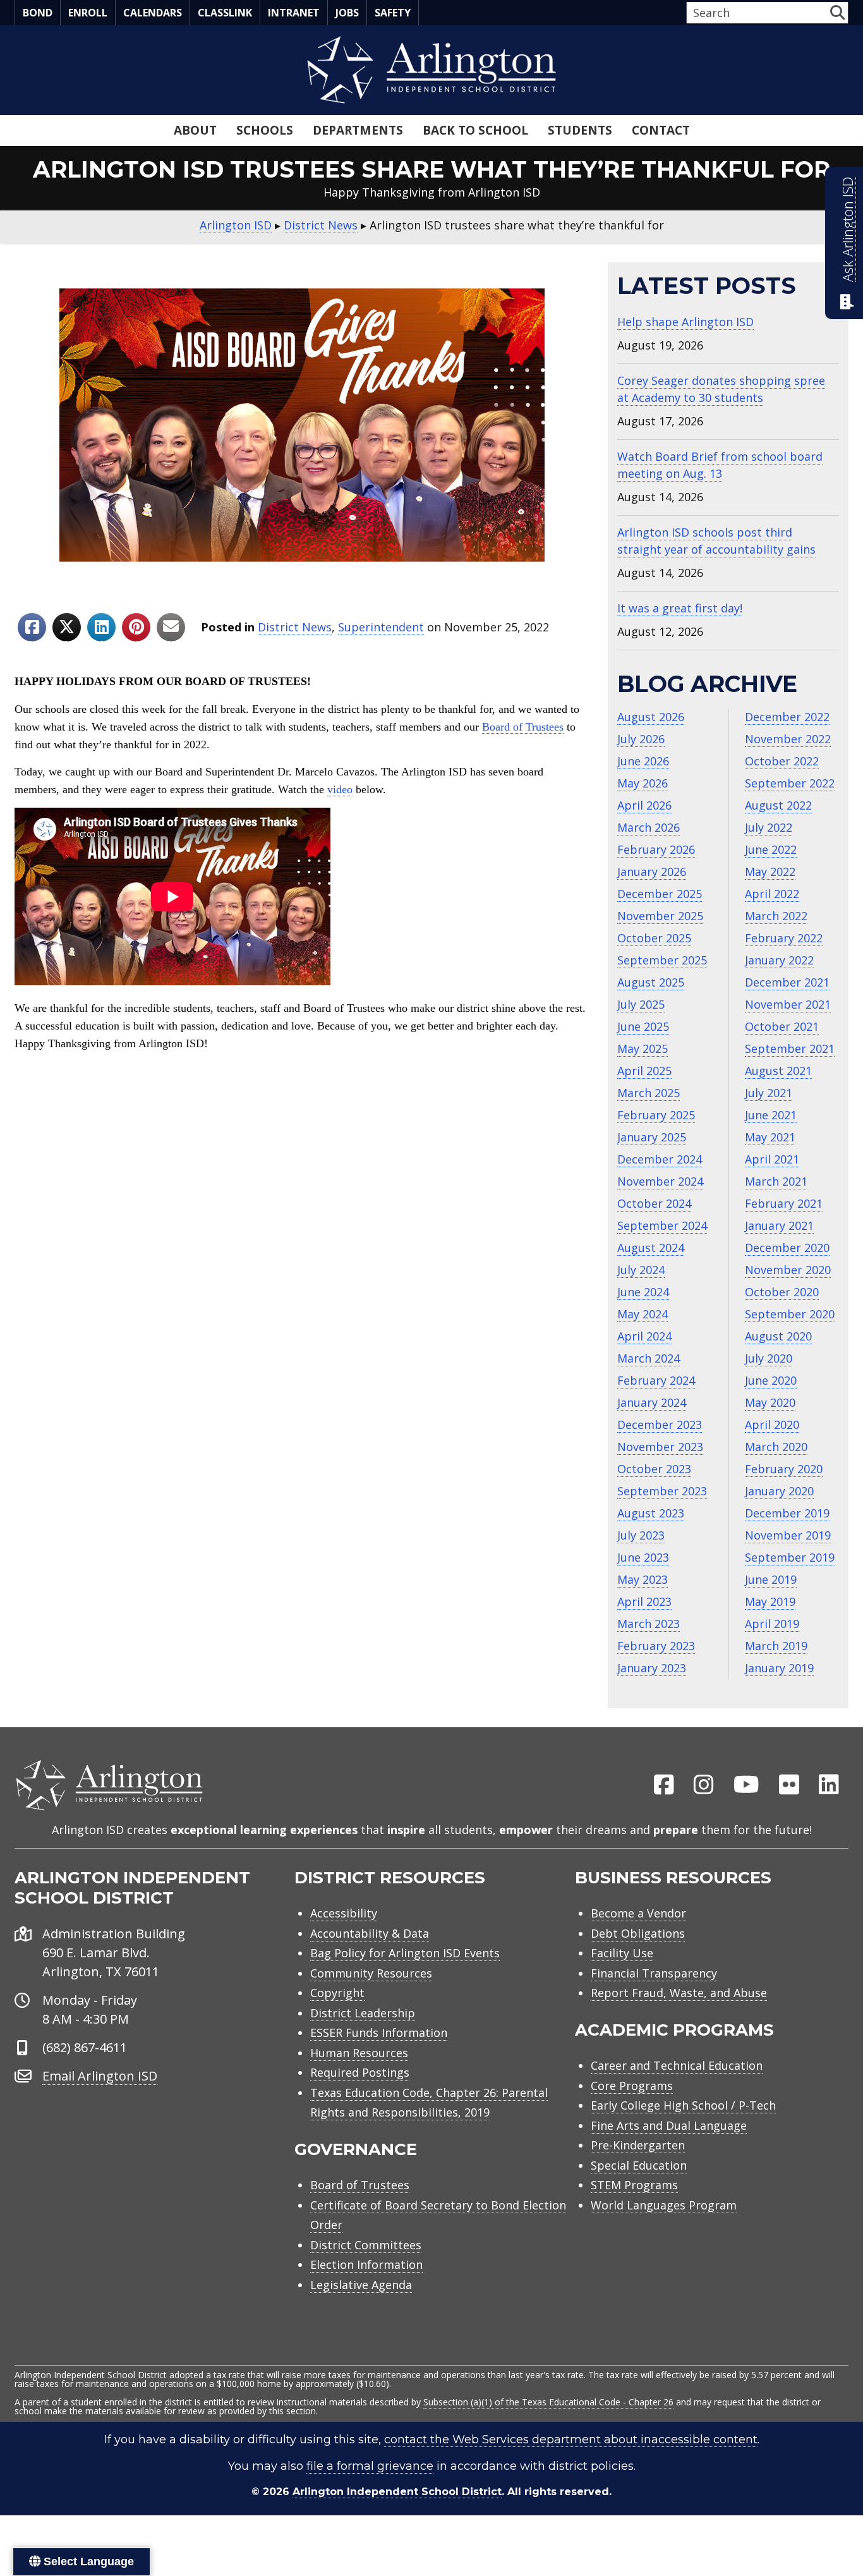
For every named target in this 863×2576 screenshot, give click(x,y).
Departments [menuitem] (358, 130)
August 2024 (651, 1248)
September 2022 (790, 783)
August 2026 (651, 717)
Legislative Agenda (361, 2285)
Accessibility (344, 1913)
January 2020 (779, 1491)
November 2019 (788, 1535)
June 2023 (643, 1557)
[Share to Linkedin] (101, 627)
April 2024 (644, 1336)
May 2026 (643, 783)
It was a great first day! (680, 608)
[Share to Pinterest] (136, 627)
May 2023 (643, 1579)
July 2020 (769, 1358)
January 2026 (652, 872)
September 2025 (662, 960)
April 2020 (772, 1425)
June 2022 (771, 849)
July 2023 (641, 1535)
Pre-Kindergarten (638, 2145)
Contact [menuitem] (661, 130)
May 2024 (643, 1314)
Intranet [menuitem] (294, 13)
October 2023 (654, 1469)
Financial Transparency (654, 1973)
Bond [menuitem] (38, 13)
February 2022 (784, 938)
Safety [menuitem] (393, 13)
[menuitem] (664, 1785)
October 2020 (782, 1292)
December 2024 (660, 1159)
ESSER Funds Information (379, 2032)
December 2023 (660, 1425)
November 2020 (788, 1270)
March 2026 (649, 827)
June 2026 (643, 761)
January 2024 (652, 1402)
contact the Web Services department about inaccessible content (571, 2439)
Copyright (337, 1993)
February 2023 (656, 1646)
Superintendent (381, 627)
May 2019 (770, 1601)
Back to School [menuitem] (475, 130)
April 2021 (772, 1159)
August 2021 (778, 1071)
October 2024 (654, 1203)
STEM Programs (634, 2185)
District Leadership (363, 2013)
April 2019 (772, 1624)
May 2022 (770, 872)
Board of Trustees (523, 727)
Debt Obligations (638, 1933)
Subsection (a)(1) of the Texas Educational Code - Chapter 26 (548, 2402)
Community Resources (371, 1973)
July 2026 (641, 739)
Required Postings (360, 2072)
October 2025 (654, 938)
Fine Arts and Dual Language (669, 2125)
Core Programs (632, 2086)
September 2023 (662, 1491)
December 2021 (787, 982)
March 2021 (776, 1181)
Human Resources (359, 2053)
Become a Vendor (638, 1913)
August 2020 (778, 1336)
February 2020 (784, 1469)
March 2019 (776, 1646)
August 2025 (651, 982)
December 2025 (660, 894)
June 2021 (771, 1115)
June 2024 (643, 1292)
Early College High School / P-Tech (683, 2105)
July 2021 (769, 1093)
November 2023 (660, 1447)
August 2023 (651, 1513)
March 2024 (649, 1358)
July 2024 (641, 1270)
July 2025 (641, 1004)
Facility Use (622, 1953)
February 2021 (784, 1203)
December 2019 (787, 1513)
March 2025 (649, 1093)
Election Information (366, 2264)
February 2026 (656, 849)
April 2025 (644, 1071)
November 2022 (788, 739)
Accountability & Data (370, 1933)
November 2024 (660, 1181)
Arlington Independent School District (397, 2492)
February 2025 (656, 1115)
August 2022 (778, 805)
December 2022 (787, 717)
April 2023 (644, 1601)
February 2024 (656, 1380)
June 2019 (771, 1579)
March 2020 (776, 1447)
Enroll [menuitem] (88, 13)
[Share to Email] (171, 627)
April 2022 (772, 894)
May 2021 (770, 1137)
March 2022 (776, 916)
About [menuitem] (195, 130)
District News (295, 627)
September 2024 (662, 1225)
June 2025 (643, 1026)
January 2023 (652, 1668)
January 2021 (779, 1225)
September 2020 (790, 1314)
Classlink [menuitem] (225, 13)
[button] (837, 12)
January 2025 (652, 1137)
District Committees (366, 2245)
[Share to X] (67, 627)
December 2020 (787, 1248)
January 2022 (779, 960)
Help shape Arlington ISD (685, 322)
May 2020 (770, 1402)
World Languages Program (664, 2205)
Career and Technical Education (677, 2065)
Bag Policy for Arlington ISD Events (405, 1953)
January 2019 (779, 1668)
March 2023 (649, 1624)
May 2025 (643, 1048)
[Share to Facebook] (32, 627)
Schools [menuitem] (265, 130)
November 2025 (660, 916)
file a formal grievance (370, 2466)
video (340, 789)
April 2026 (644, 805)
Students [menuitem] (580, 130)
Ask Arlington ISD (848, 229)
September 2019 (790, 1557)
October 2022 (782, 761)
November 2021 (788, 1004)
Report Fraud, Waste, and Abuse (679, 1993)
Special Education (639, 2165)
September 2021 (790, 1048)
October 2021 (782, 1026)
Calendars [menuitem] (153, 13)
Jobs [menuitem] (347, 13)
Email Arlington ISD (100, 2076)
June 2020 (771, 1380)
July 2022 (769, 827)
